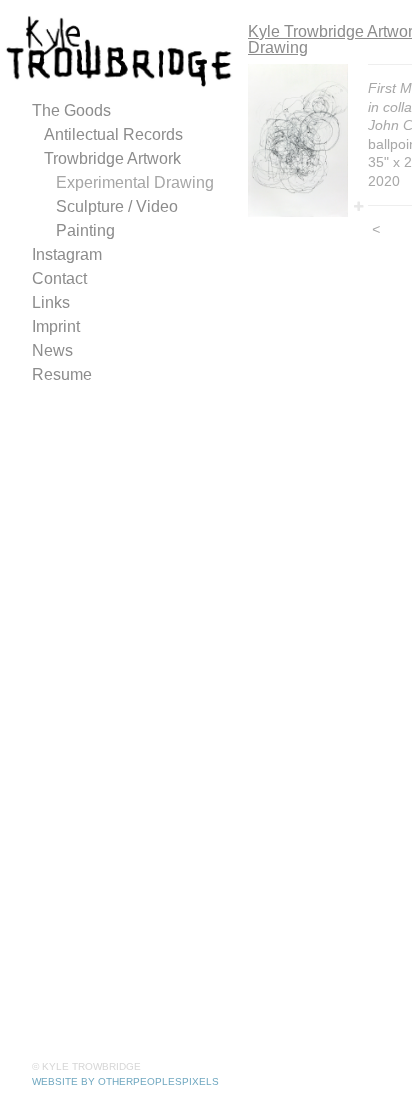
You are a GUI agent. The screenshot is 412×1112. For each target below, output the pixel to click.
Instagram (67, 254)
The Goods (71, 110)
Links (51, 302)
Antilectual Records (113, 134)
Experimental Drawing (135, 182)
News (52, 350)
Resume (62, 374)
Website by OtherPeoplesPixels (125, 1081)
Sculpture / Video (117, 206)
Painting (85, 230)
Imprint (56, 326)
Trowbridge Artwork (112, 158)
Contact (59, 278)
